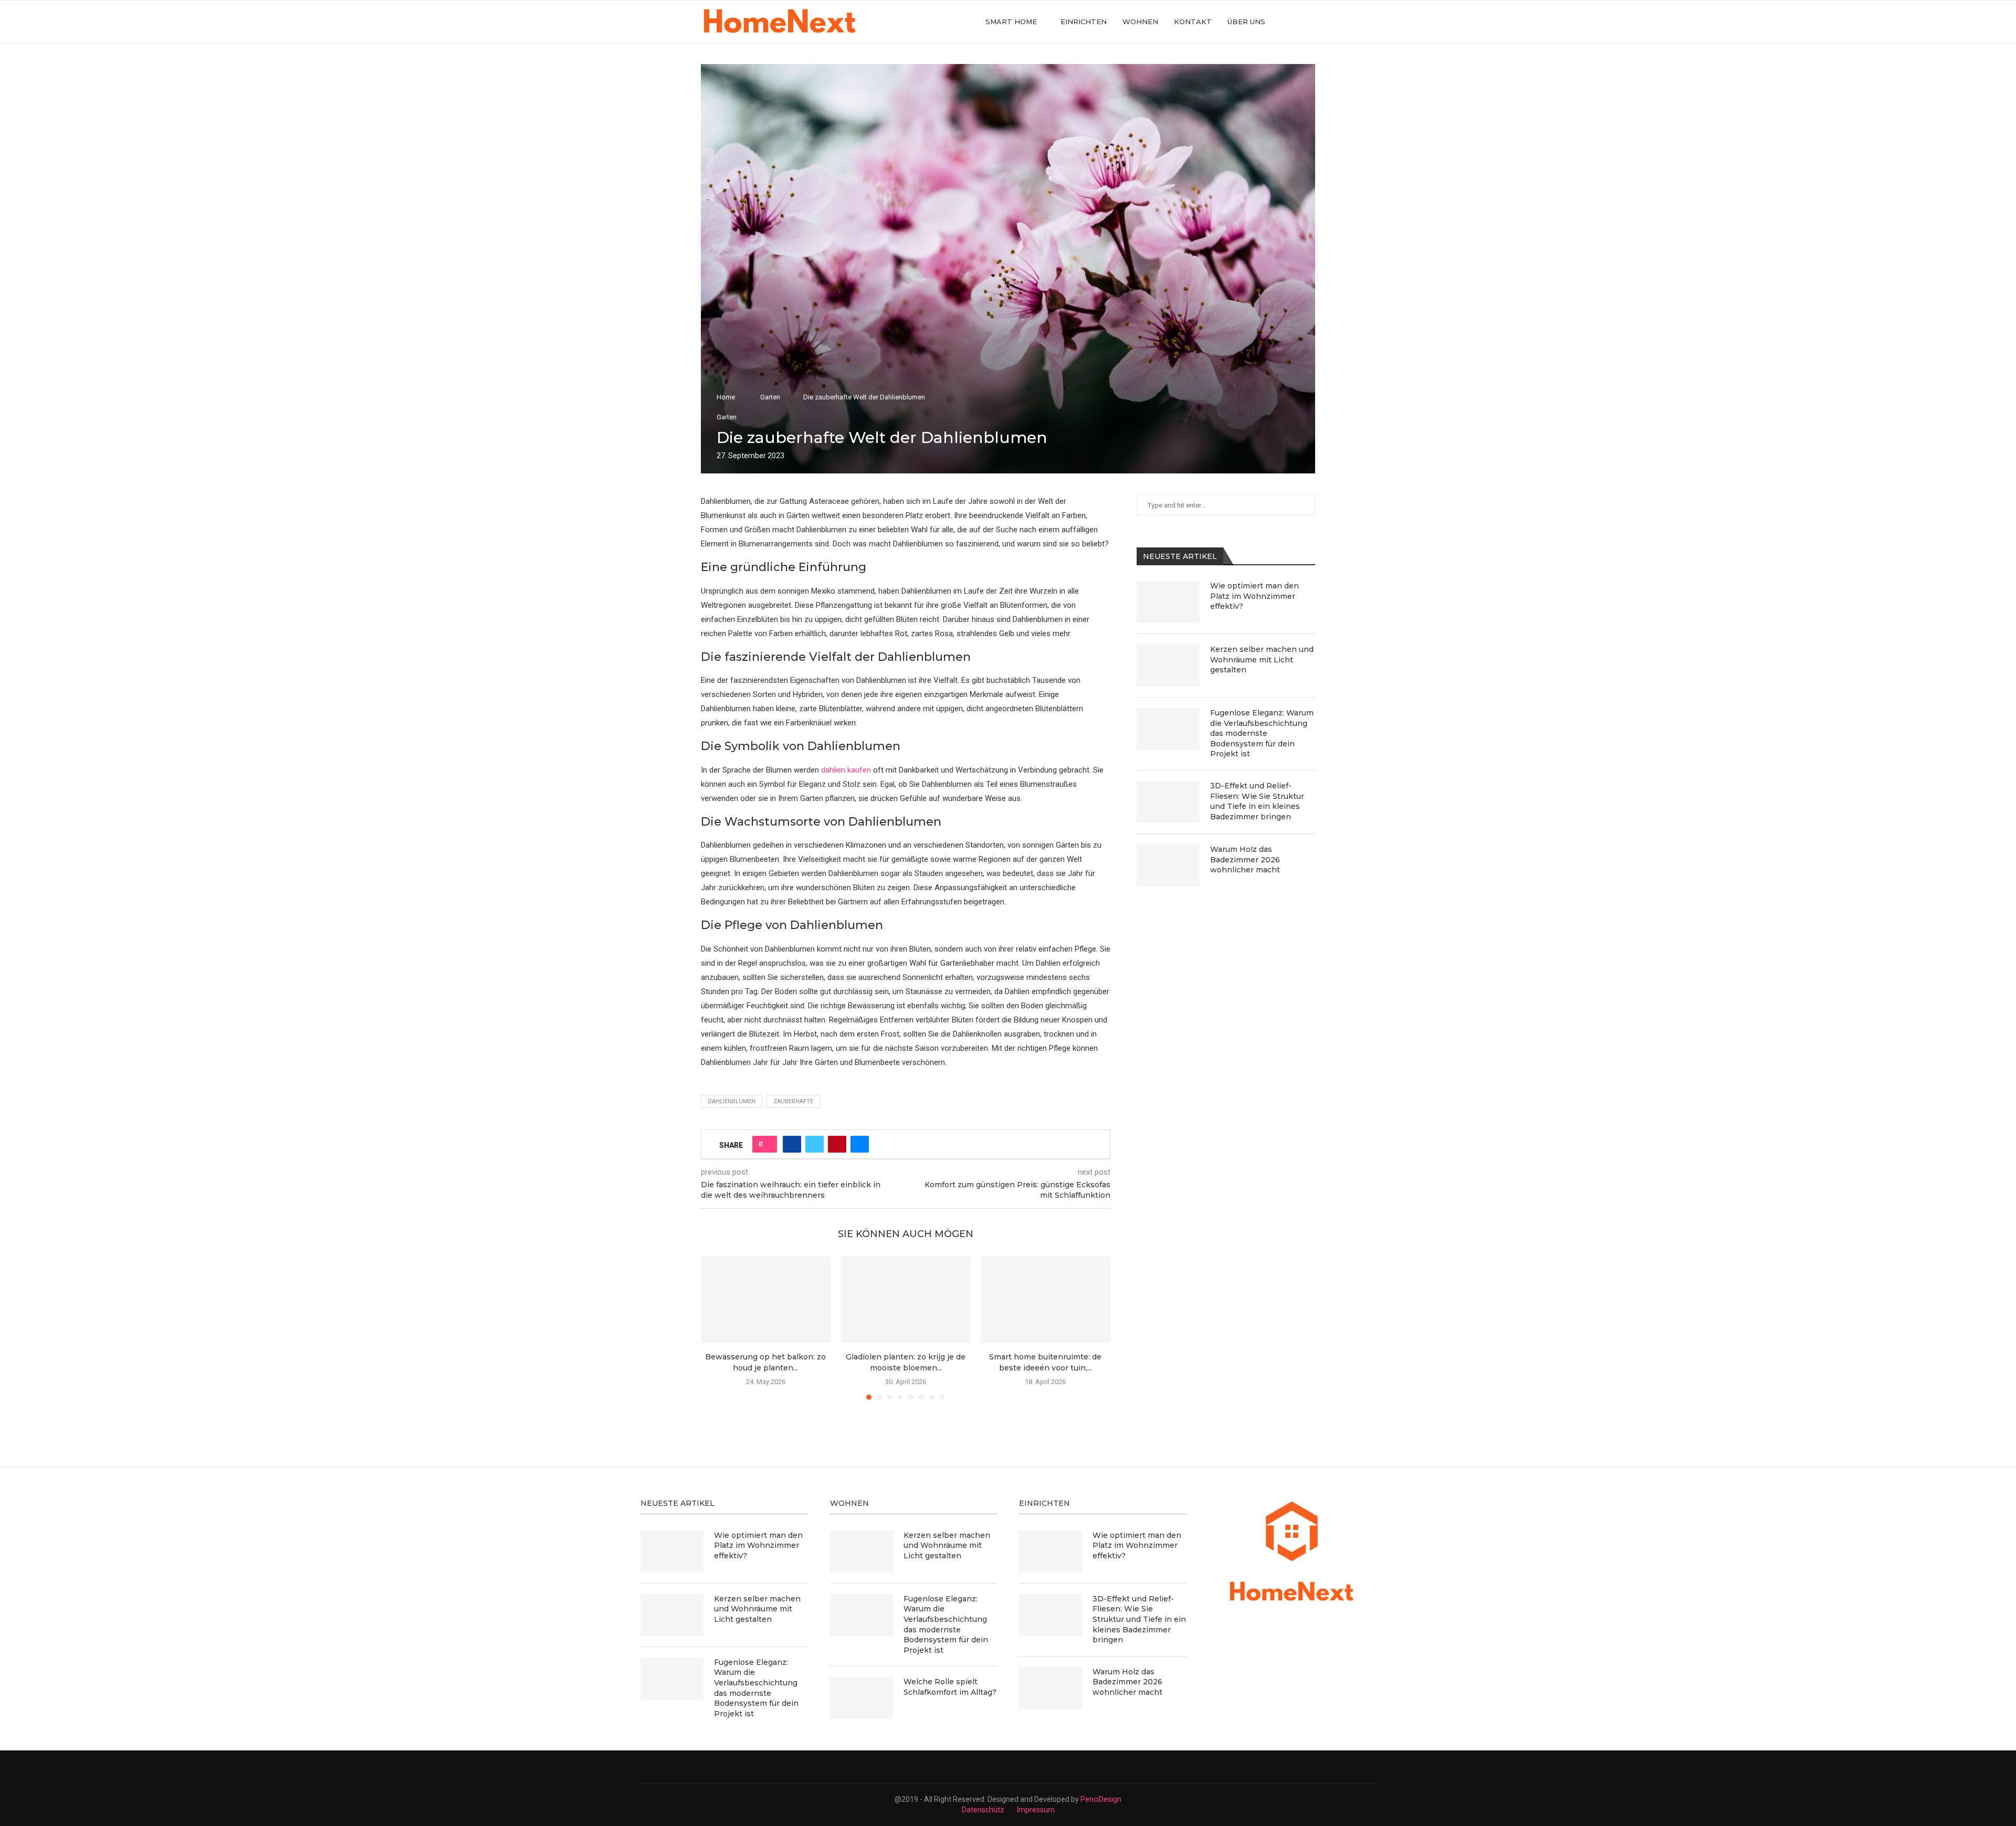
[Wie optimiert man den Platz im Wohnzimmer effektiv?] (1168, 602)
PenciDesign (1101, 1799)
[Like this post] (768, 1144)
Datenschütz (983, 1810)
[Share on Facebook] (792, 1144)
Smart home (1011, 22)
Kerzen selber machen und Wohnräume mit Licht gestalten (1262, 659)
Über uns (1246, 22)
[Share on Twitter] (815, 1144)
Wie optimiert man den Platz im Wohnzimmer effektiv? (1254, 596)
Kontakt (1193, 22)
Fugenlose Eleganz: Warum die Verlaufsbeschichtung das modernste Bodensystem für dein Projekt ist (1262, 733)
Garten (770, 397)
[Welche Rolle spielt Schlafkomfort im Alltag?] (862, 1698)
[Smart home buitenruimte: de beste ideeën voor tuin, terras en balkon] (1046, 1300)
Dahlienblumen (732, 1101)
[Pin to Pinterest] (837, 1144)
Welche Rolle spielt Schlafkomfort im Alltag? (950, 1687)
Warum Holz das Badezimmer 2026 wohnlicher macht (1245, 859)
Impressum (1036, 1810)
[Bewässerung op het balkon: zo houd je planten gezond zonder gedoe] (766, 1300)
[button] (715, 1327)
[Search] (1310, 22)
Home (726, 397)
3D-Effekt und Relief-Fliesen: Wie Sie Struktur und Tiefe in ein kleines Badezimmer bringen (1257, 801)
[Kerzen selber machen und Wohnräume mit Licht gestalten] (1168, 666)
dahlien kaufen (846, 770)
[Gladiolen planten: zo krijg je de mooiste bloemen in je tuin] (906, 1300)
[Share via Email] (860, 1144)
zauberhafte (793, 1101)
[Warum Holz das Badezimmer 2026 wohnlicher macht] (1168, 865)
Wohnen (1140, 22)
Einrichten (1084, 22)
